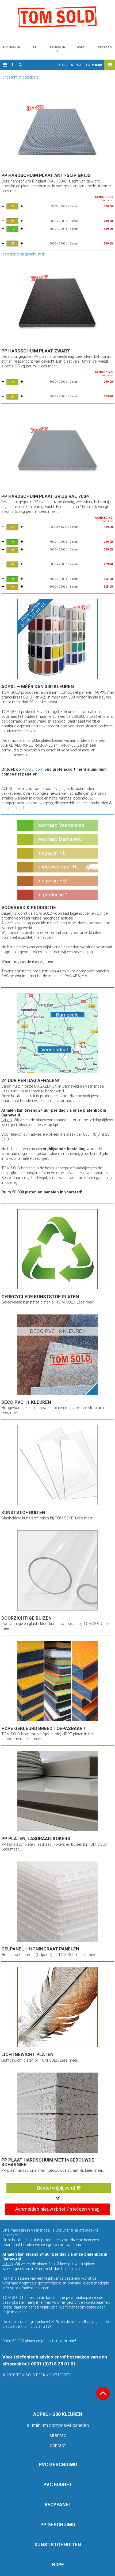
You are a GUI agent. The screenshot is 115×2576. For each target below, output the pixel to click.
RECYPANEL (58, 2505)
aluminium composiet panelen (58, 2425)
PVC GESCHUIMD (58, 2464)
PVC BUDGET (58, 2484)
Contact (58, 2445)
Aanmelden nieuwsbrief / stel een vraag (57, 2209)
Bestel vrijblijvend (57, 2188)
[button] (5, 65)
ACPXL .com (33, 769)
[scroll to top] (103, 2393)
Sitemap (58, 2435)
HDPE (58, 2565)
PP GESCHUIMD (58, 2525)
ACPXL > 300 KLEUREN (58, 2414)
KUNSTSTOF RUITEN (58, 2545)
